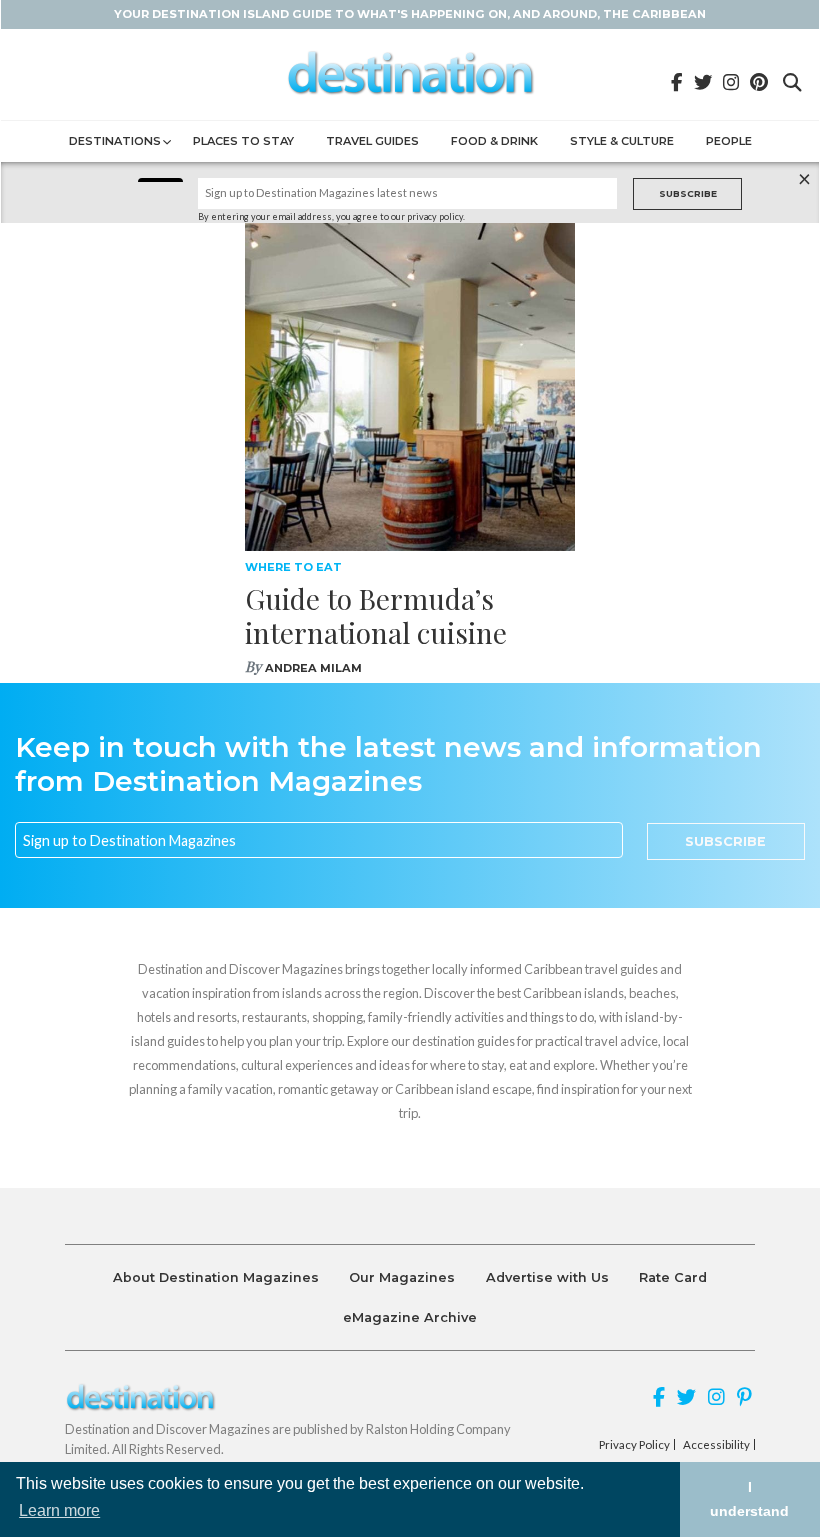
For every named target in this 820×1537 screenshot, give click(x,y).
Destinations (115, 141)
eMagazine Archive (410, 1317)
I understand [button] (749, 1499)
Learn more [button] (59, 1510)
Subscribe (688, 193)
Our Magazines (402, 1277)
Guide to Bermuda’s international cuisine (376, 615)
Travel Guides (372, 141)
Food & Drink (494, 141)
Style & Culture (622, 141)
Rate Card (673, 1277)
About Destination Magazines (216, 1277)
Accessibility (716, 1445)
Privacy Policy (634, 1445)
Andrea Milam (313, 668)
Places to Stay (243, 141)
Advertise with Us (547, 1277)
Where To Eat (293, 567)
